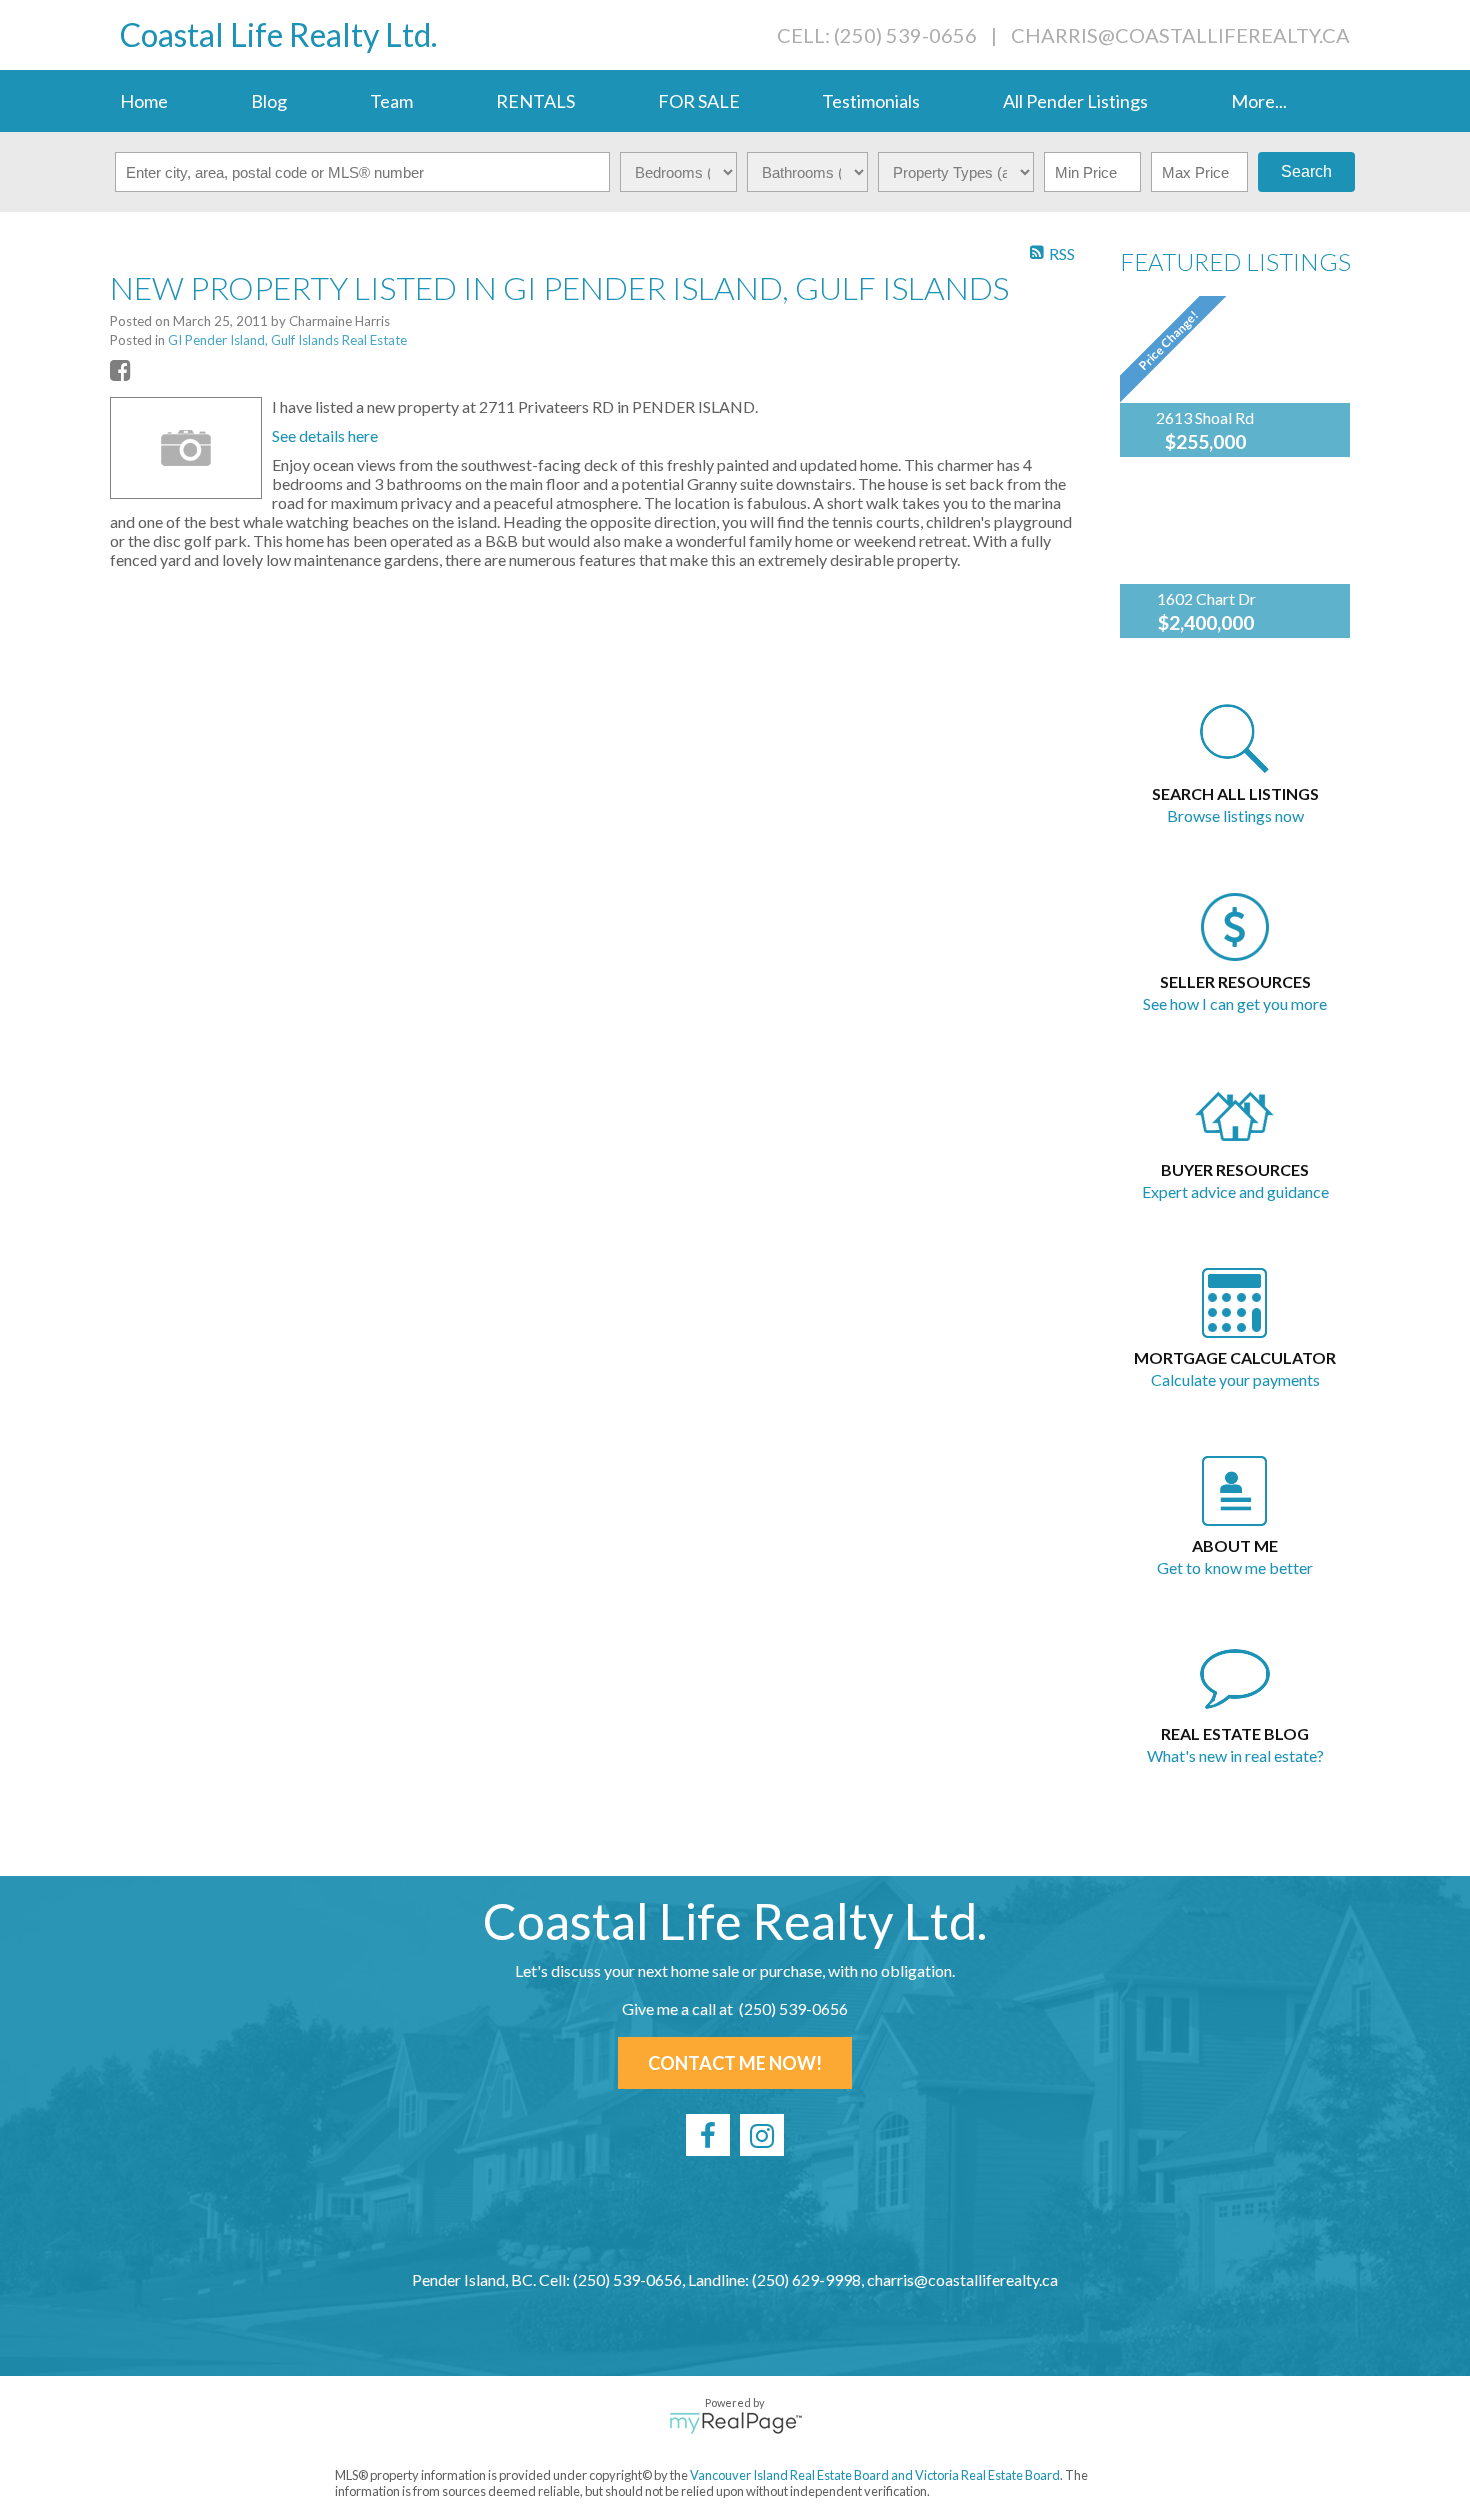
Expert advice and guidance (1235, 1191)
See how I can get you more (1235, 1003)
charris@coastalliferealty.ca (1180, 35)
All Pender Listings (1075, 101)
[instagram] (762, 2135)
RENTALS (535, 101)
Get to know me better (1235, 1567)
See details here (325, 435)
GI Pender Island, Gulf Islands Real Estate (287, 340)
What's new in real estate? (1235, 1755)
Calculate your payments (1235, 1379)
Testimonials (871, 101)
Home (144, 101)
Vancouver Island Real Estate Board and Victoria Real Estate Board (875, 2475)
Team (391, 101)
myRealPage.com (735, 2423)
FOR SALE (699, 101)
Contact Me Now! (735, 2063)
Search (1306, 171)
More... (1259, 101)
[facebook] (708, 2135)
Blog (269, 101)
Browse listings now (1235, 815)
